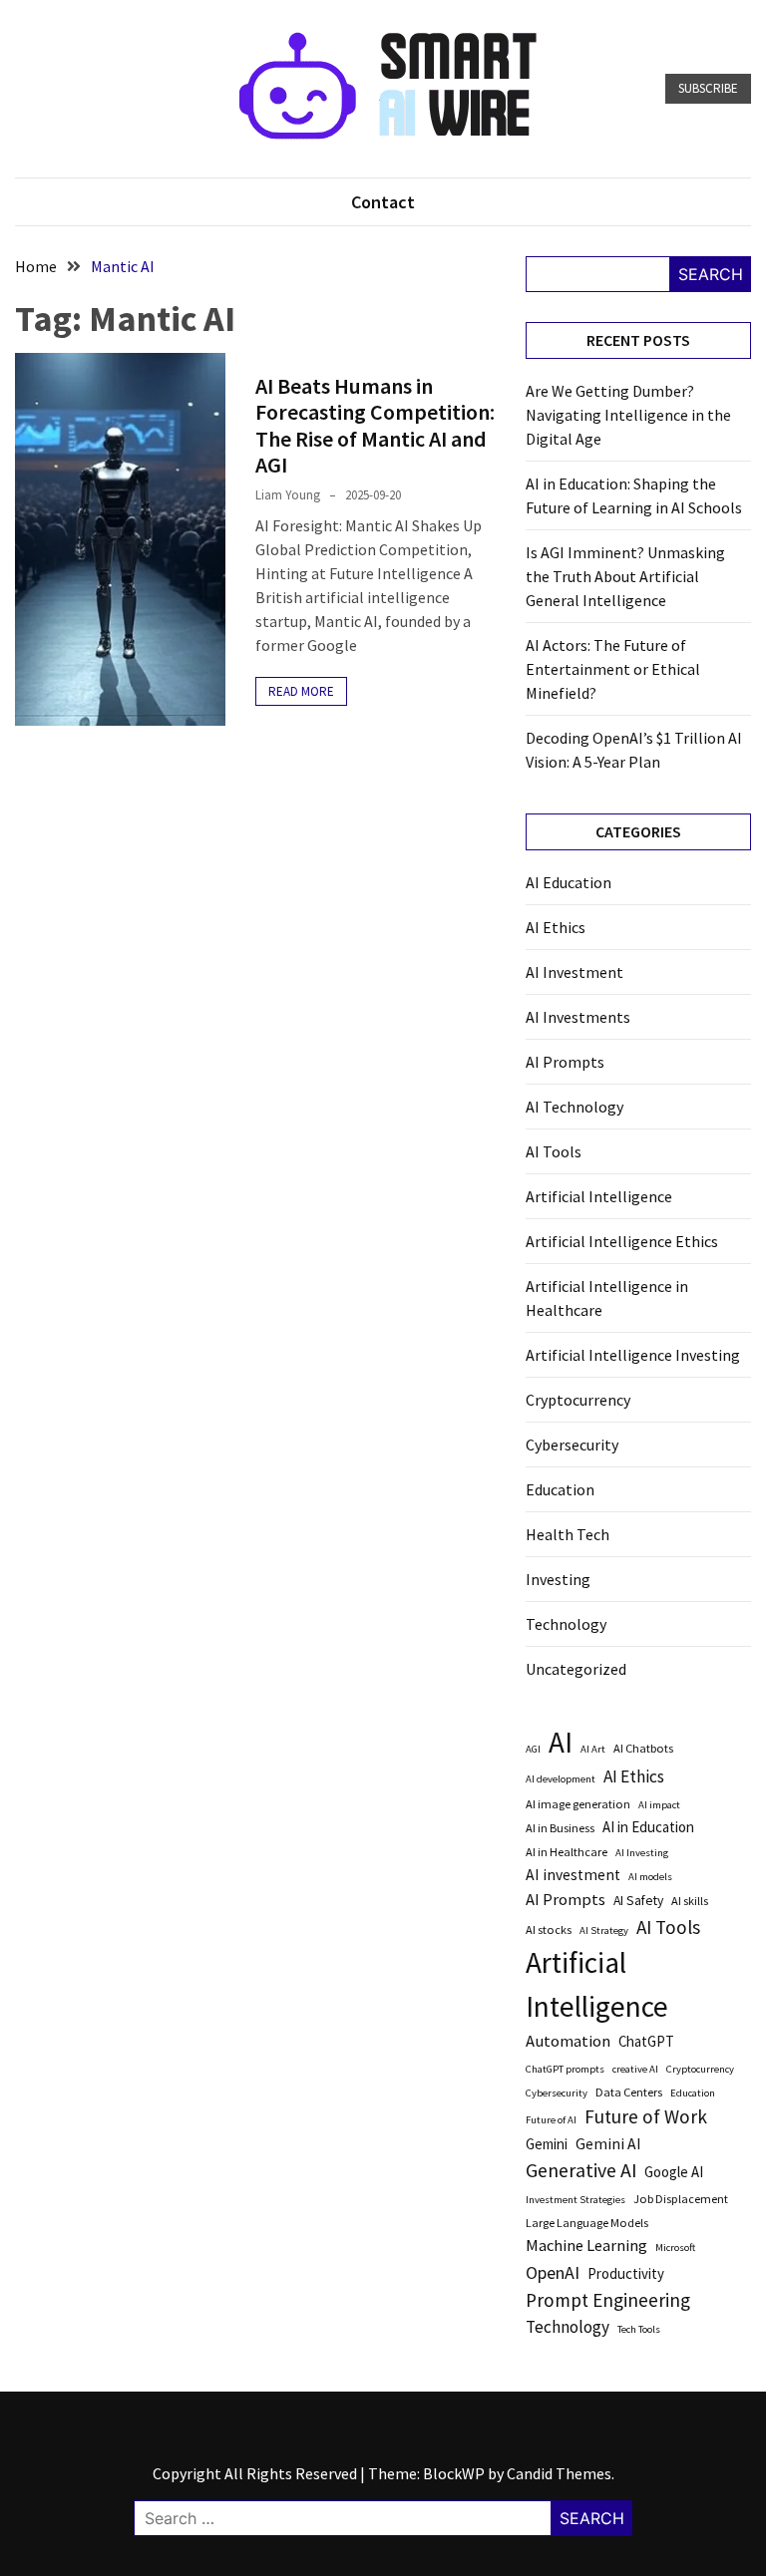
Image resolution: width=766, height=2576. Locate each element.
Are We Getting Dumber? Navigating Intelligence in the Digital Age (628, 415)
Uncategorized (576, 1669)
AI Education (569, 882)
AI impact (659, 1805)
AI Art (593, 1749)
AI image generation (578, 1804)
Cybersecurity (572, 1445)
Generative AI (581, 2170)
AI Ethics (556, 927)
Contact (383, 202)
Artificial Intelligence (599, 1196)
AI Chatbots (643, 1748)
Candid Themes (559, 2473)
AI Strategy (604, 1931)
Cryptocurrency (578, 1400)
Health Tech (568, 1534)
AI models (650, 1877)
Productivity (626, 2273)
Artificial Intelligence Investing (633, 1355)
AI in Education (648, 1827)
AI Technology (574, 1107)
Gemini (547, 2144)
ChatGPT (646, 2041)
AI (561, 1742)
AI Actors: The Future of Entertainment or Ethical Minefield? (613, 669)
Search (711, 274)
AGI (533, 1749)
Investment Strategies (575, 2200)
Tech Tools (639, 2329)
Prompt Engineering (608, 2300)
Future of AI (551, 2120)
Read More (301, 691)
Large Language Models (587, 2223)
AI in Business (560, 1828)
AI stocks (549, 1930)
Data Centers (629, 2092)
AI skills (690, 1901)
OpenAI (553, 2272)
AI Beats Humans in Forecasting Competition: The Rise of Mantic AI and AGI (375, 425)
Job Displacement (681, 2199)
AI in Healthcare (567, 1852)
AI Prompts (565, 1062)
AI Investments (578, 1017)
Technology (566, 1624)
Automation (568, 2041)
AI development (561, 1779)
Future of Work (646, 2116)
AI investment (573, 1875)
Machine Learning (586, 2246)
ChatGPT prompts (565, 2069)
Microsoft (675, 2248)
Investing (558, 1579)
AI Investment (574, 972)
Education (560, 1489)
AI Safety (638, 1901)
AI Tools (554, 1151)
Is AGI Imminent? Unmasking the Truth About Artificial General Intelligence (625, 576)
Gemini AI (608, 2144)
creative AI (635, 2069)
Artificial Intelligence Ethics (622, 1241)
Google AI (674, 2172)
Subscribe (708, 88)
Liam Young (288, 495)
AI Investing (642, 1853)
